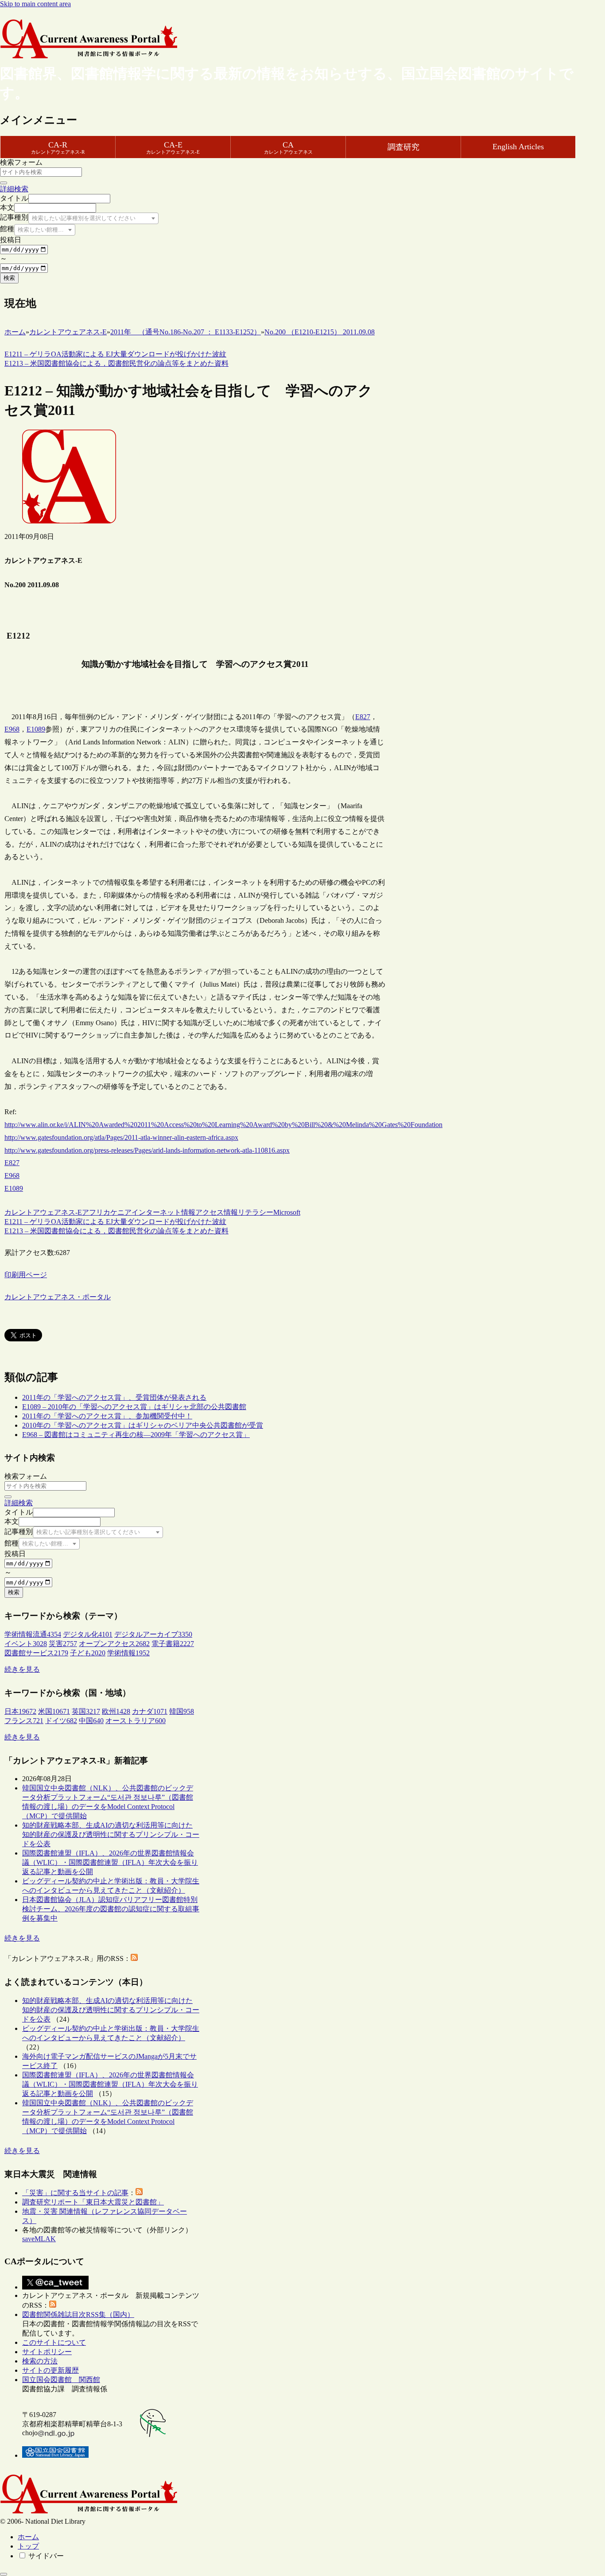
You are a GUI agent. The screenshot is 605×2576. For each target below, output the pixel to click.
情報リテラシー (248, 1212)
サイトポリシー (47, 2352)
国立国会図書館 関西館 (61, 2380)
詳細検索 (14, 189)
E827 (363, 717)
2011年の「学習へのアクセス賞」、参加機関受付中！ (107, 1416)
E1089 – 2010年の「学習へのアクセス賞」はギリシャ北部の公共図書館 (134, 1407)
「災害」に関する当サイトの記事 (75, 2193)
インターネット (156, 1212)
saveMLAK (39, 2239)
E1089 (36, 729)
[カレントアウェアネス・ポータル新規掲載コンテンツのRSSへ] (53, 2305)
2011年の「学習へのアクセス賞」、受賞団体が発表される (114, 1397)
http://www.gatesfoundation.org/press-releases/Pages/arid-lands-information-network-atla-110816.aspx (147, 1150)
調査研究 (403, 147)
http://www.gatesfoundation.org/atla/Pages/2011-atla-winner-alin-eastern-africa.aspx (121, 1137)
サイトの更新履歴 (50, 2370)
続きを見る (22, 1669)
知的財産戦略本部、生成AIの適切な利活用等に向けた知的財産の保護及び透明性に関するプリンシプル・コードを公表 (111, 1834)
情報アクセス (202, 1212)
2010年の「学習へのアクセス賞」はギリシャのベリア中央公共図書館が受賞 (143, 1425)
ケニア (121, 1212)
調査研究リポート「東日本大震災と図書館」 (93, 2202)
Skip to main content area (35, 4)
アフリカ (96, 1212)
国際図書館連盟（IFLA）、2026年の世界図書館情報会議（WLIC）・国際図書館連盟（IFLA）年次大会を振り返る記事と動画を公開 (110, 1862)
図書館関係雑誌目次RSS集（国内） (78, 2315)
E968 (12, 729)
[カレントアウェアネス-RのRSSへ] (134, 1958)
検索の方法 (40, 2361)
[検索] (4, 183)
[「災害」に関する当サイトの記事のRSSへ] (139, 2193)
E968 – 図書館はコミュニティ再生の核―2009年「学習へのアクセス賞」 (136, 1435)
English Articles (518, 147)
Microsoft (287, 1212)
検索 (9, 278)
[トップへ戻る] (4, 2574)
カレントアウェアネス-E (43, 1212)
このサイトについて (54, 2342)
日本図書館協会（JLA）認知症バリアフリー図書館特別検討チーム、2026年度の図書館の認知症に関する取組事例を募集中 (111, 1909)
